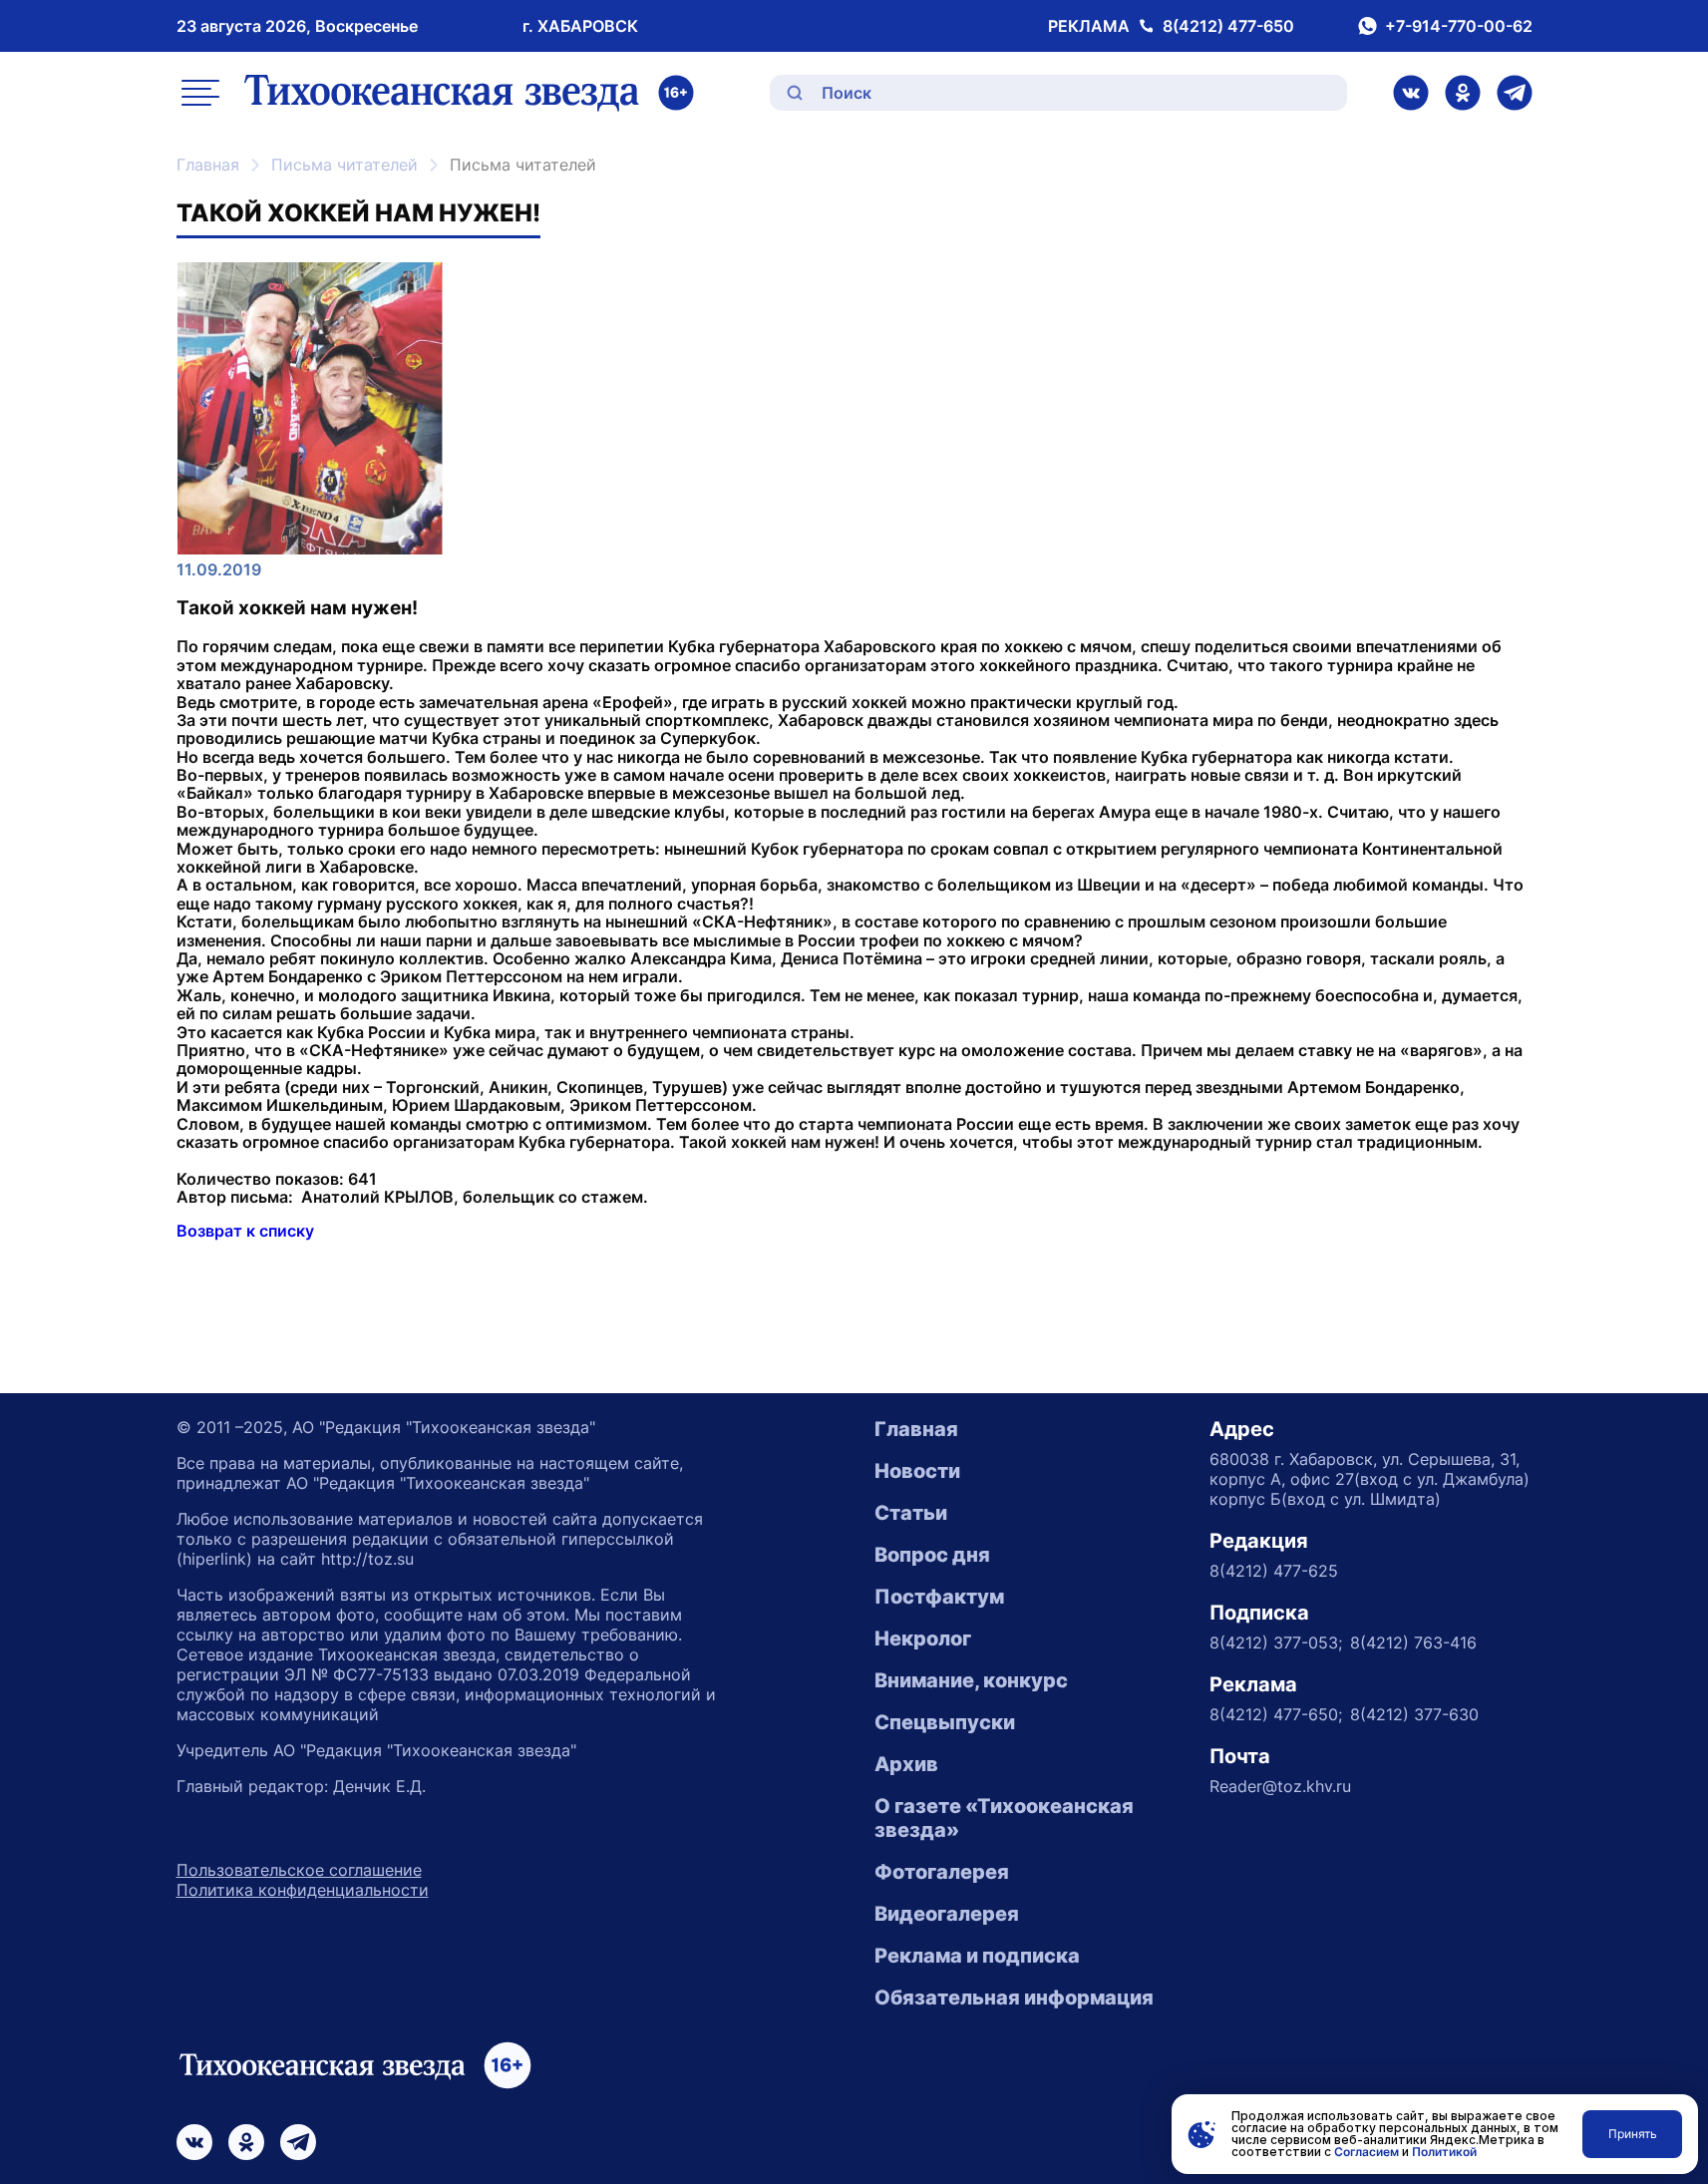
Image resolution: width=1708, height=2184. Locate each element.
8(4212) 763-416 (1413, 1642)
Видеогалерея (947, 1914)
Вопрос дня (932, 1555)
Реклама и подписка (977, 1956)
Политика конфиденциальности (303, 1890)
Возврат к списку (245, 1231)
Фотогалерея (942, 1872)
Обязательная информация (1014, 1998)
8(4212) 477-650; (1276, 1714)
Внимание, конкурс (971, 1680)
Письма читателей (344, 165)
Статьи (911, 1513)
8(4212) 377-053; (1276, 1642)
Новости (917, 1471)
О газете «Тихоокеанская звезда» (1004, 1818)
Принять (1633, 2134)
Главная (208, 165)
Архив (906, 1764)
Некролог (923, 1638)
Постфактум (939, 1597)
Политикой (1444, 2152)
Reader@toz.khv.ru (1280, 1786)
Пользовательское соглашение (299, 1870)
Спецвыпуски (945, 1722)
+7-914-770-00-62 (1459, 26)
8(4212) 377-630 (1414, 1714)
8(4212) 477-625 (1274, 1571)
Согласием (1366, 2152)
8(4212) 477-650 (1228, 26)
